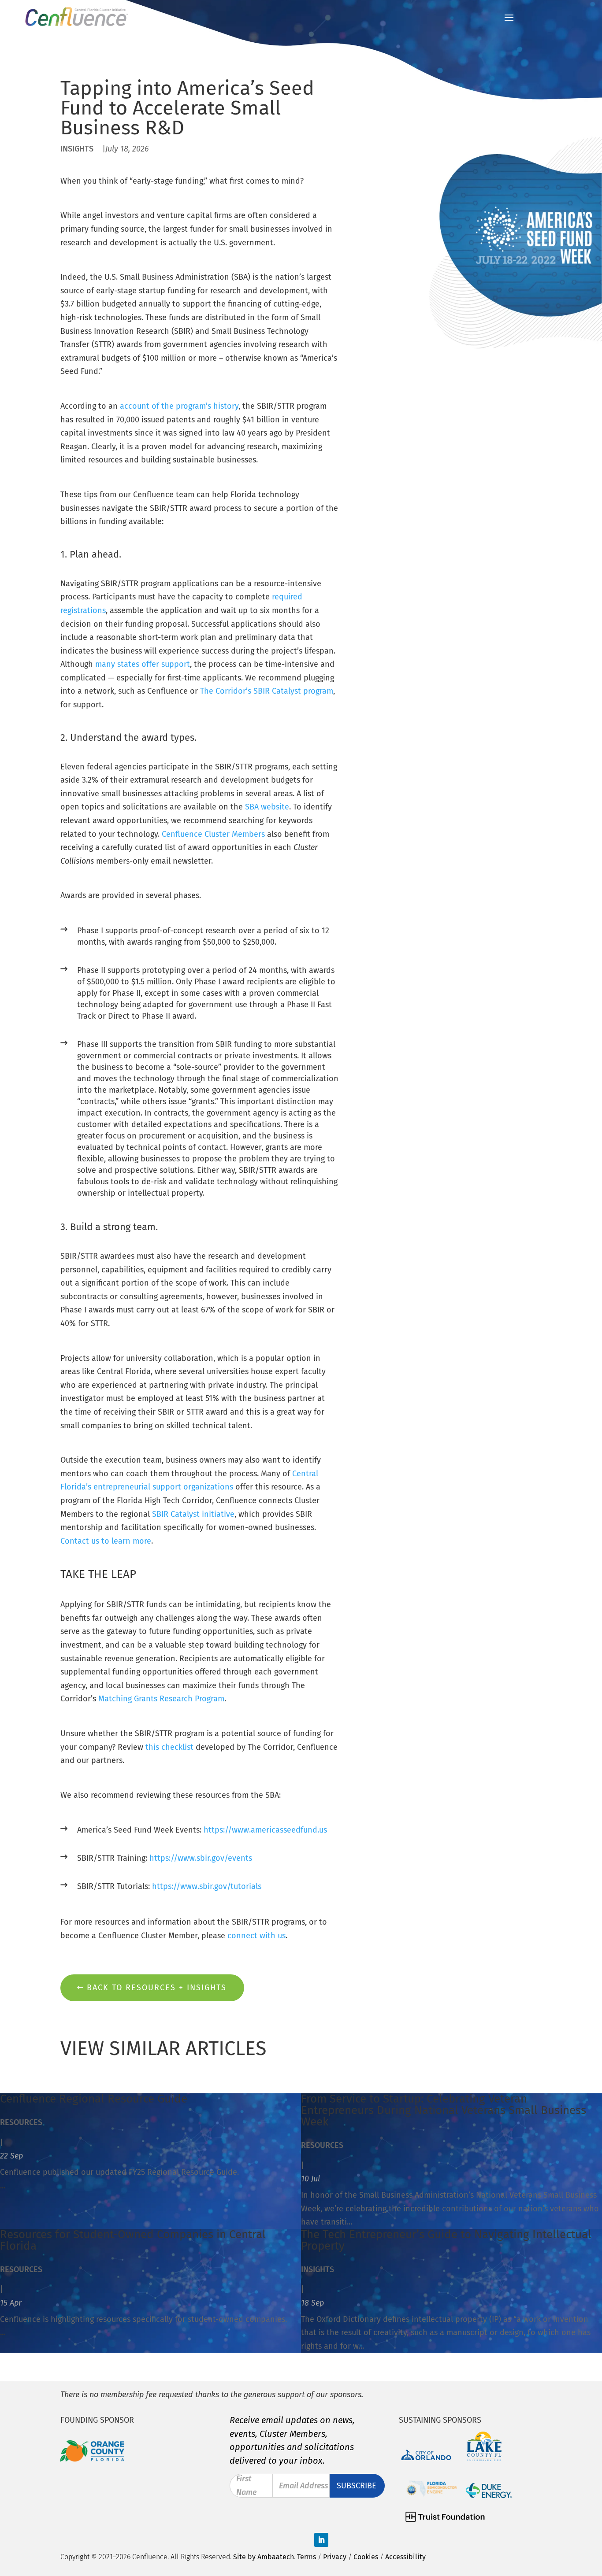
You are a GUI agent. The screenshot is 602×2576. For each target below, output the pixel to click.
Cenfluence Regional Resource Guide (94, 2099)
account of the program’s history (179, 406)
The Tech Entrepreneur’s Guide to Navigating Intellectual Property (446, 2240)
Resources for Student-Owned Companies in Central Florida (133, 2240)
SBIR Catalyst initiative (193, 1514)
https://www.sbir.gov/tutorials (207, 1886)
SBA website (267, 807)
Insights (77, 149)
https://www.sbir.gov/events (201, 1858)
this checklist (169, 1747)
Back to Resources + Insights (157, 1988)
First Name (246, 2486)
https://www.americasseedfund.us (265, 1830)
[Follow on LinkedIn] (321, 2540)
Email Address (303, 2486)
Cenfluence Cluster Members (213, 834)
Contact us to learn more (106, 1541)
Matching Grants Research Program (161, 1699)
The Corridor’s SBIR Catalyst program (267, 691)
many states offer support (143, 664)
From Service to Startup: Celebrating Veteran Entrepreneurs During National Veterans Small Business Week (444, 2110)
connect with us (256, 1936)
